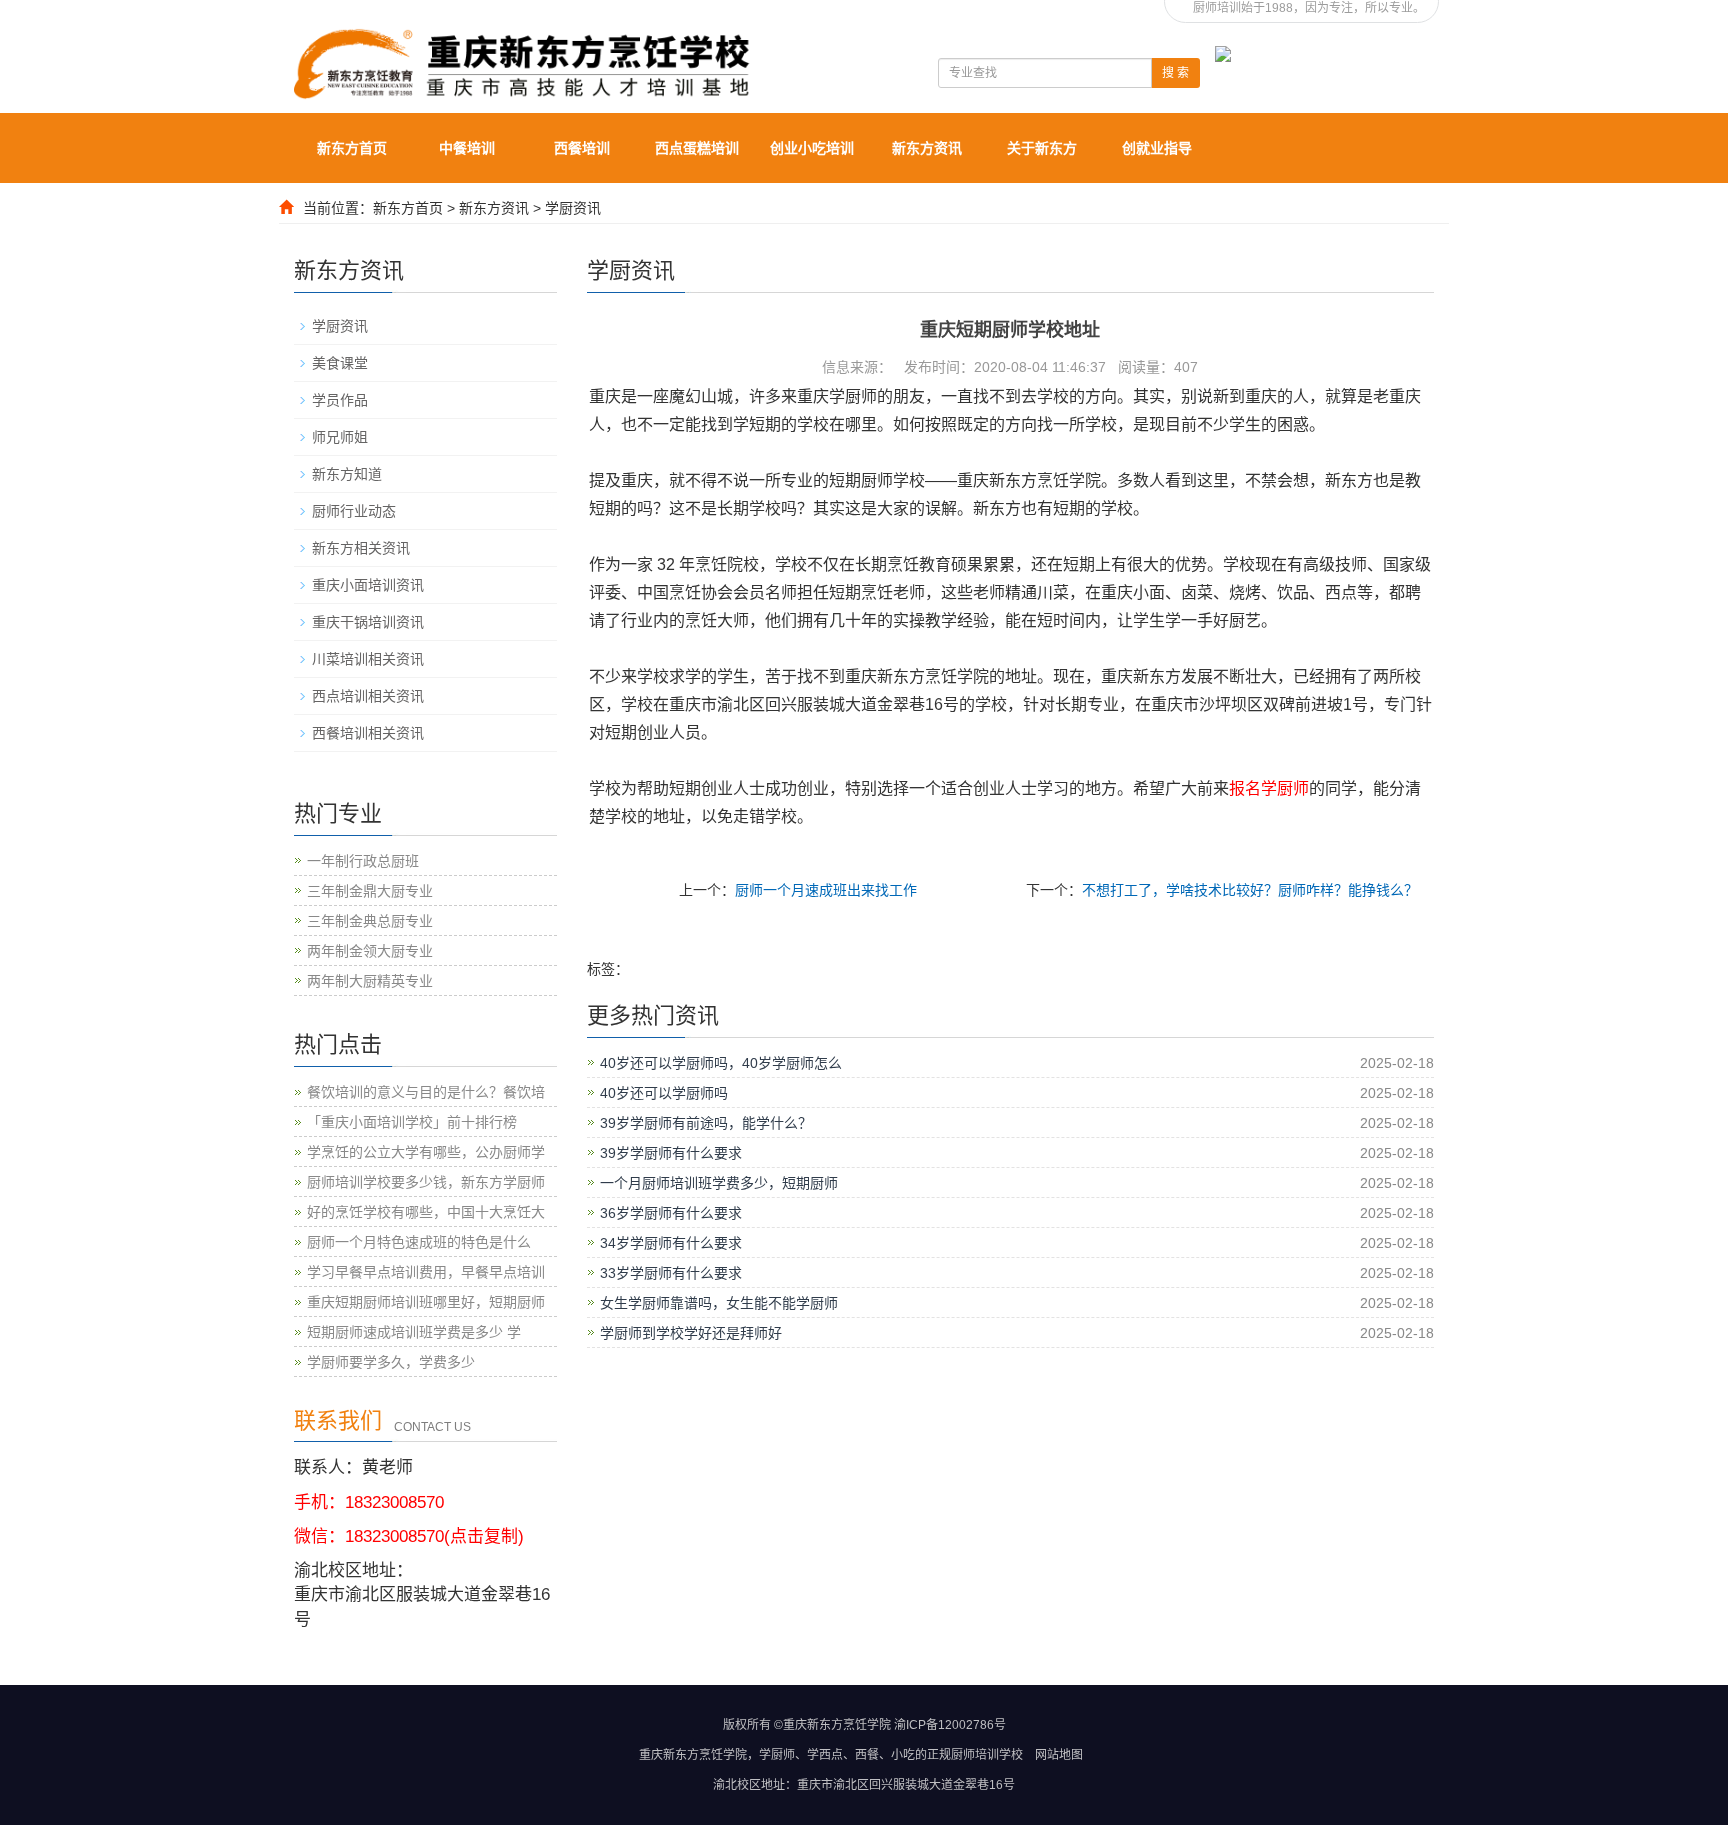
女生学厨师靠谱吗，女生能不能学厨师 (719, 1303)
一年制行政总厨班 (363, 861)
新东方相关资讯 (361, 548)
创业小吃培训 (812, 148)
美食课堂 (340, 363)
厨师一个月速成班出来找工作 (826, 890)
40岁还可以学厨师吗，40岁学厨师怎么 (721, 1063)
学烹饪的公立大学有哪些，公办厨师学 (426, 1152)
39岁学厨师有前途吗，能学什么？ (706, 1123)
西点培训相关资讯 (368, 696)
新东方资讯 (927, 148)
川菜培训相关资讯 (368, 659)
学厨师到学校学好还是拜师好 (691, 1333)
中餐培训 (467, 148)
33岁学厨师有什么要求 (671, 1273)
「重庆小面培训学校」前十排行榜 (412, 1122)
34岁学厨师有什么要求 (671, 1243)
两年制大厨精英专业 (370, 981)
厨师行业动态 (354, 511)
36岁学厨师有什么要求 (671, 1213)
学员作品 (340, 400)
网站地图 (1059, 1755)
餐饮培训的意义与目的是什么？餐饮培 (426, 1092)
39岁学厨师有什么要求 (671, 1153)
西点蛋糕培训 (697, 148)
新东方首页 (352, 148)
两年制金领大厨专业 (370, 951)
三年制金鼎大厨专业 (370, 891)
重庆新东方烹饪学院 (693, 1755)
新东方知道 (347, 474)
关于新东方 (1042, 148)
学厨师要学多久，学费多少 (391, 1362)
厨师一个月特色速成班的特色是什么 (419, 1242)
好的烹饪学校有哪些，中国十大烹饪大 (426, 1212)
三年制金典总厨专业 (370, 921)
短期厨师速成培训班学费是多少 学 (414, 1332)
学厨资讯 (573, 208)
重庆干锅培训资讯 (368, 622)
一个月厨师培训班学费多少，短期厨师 (719, 1183)
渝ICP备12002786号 (950, 1725)
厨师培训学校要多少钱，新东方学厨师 (426, 1182)
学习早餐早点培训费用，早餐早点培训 (426, 1272)
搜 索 (1175, 73)
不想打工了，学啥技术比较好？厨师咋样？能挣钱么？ (1250, 890)
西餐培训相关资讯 (368, 733)
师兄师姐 (340, 437)
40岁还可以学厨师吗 (664, 1093)
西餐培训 (582, 148)
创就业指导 (1157, 148)
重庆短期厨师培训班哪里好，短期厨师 (426, 1302)
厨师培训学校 (987, 1755)
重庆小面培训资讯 (368, 585)
